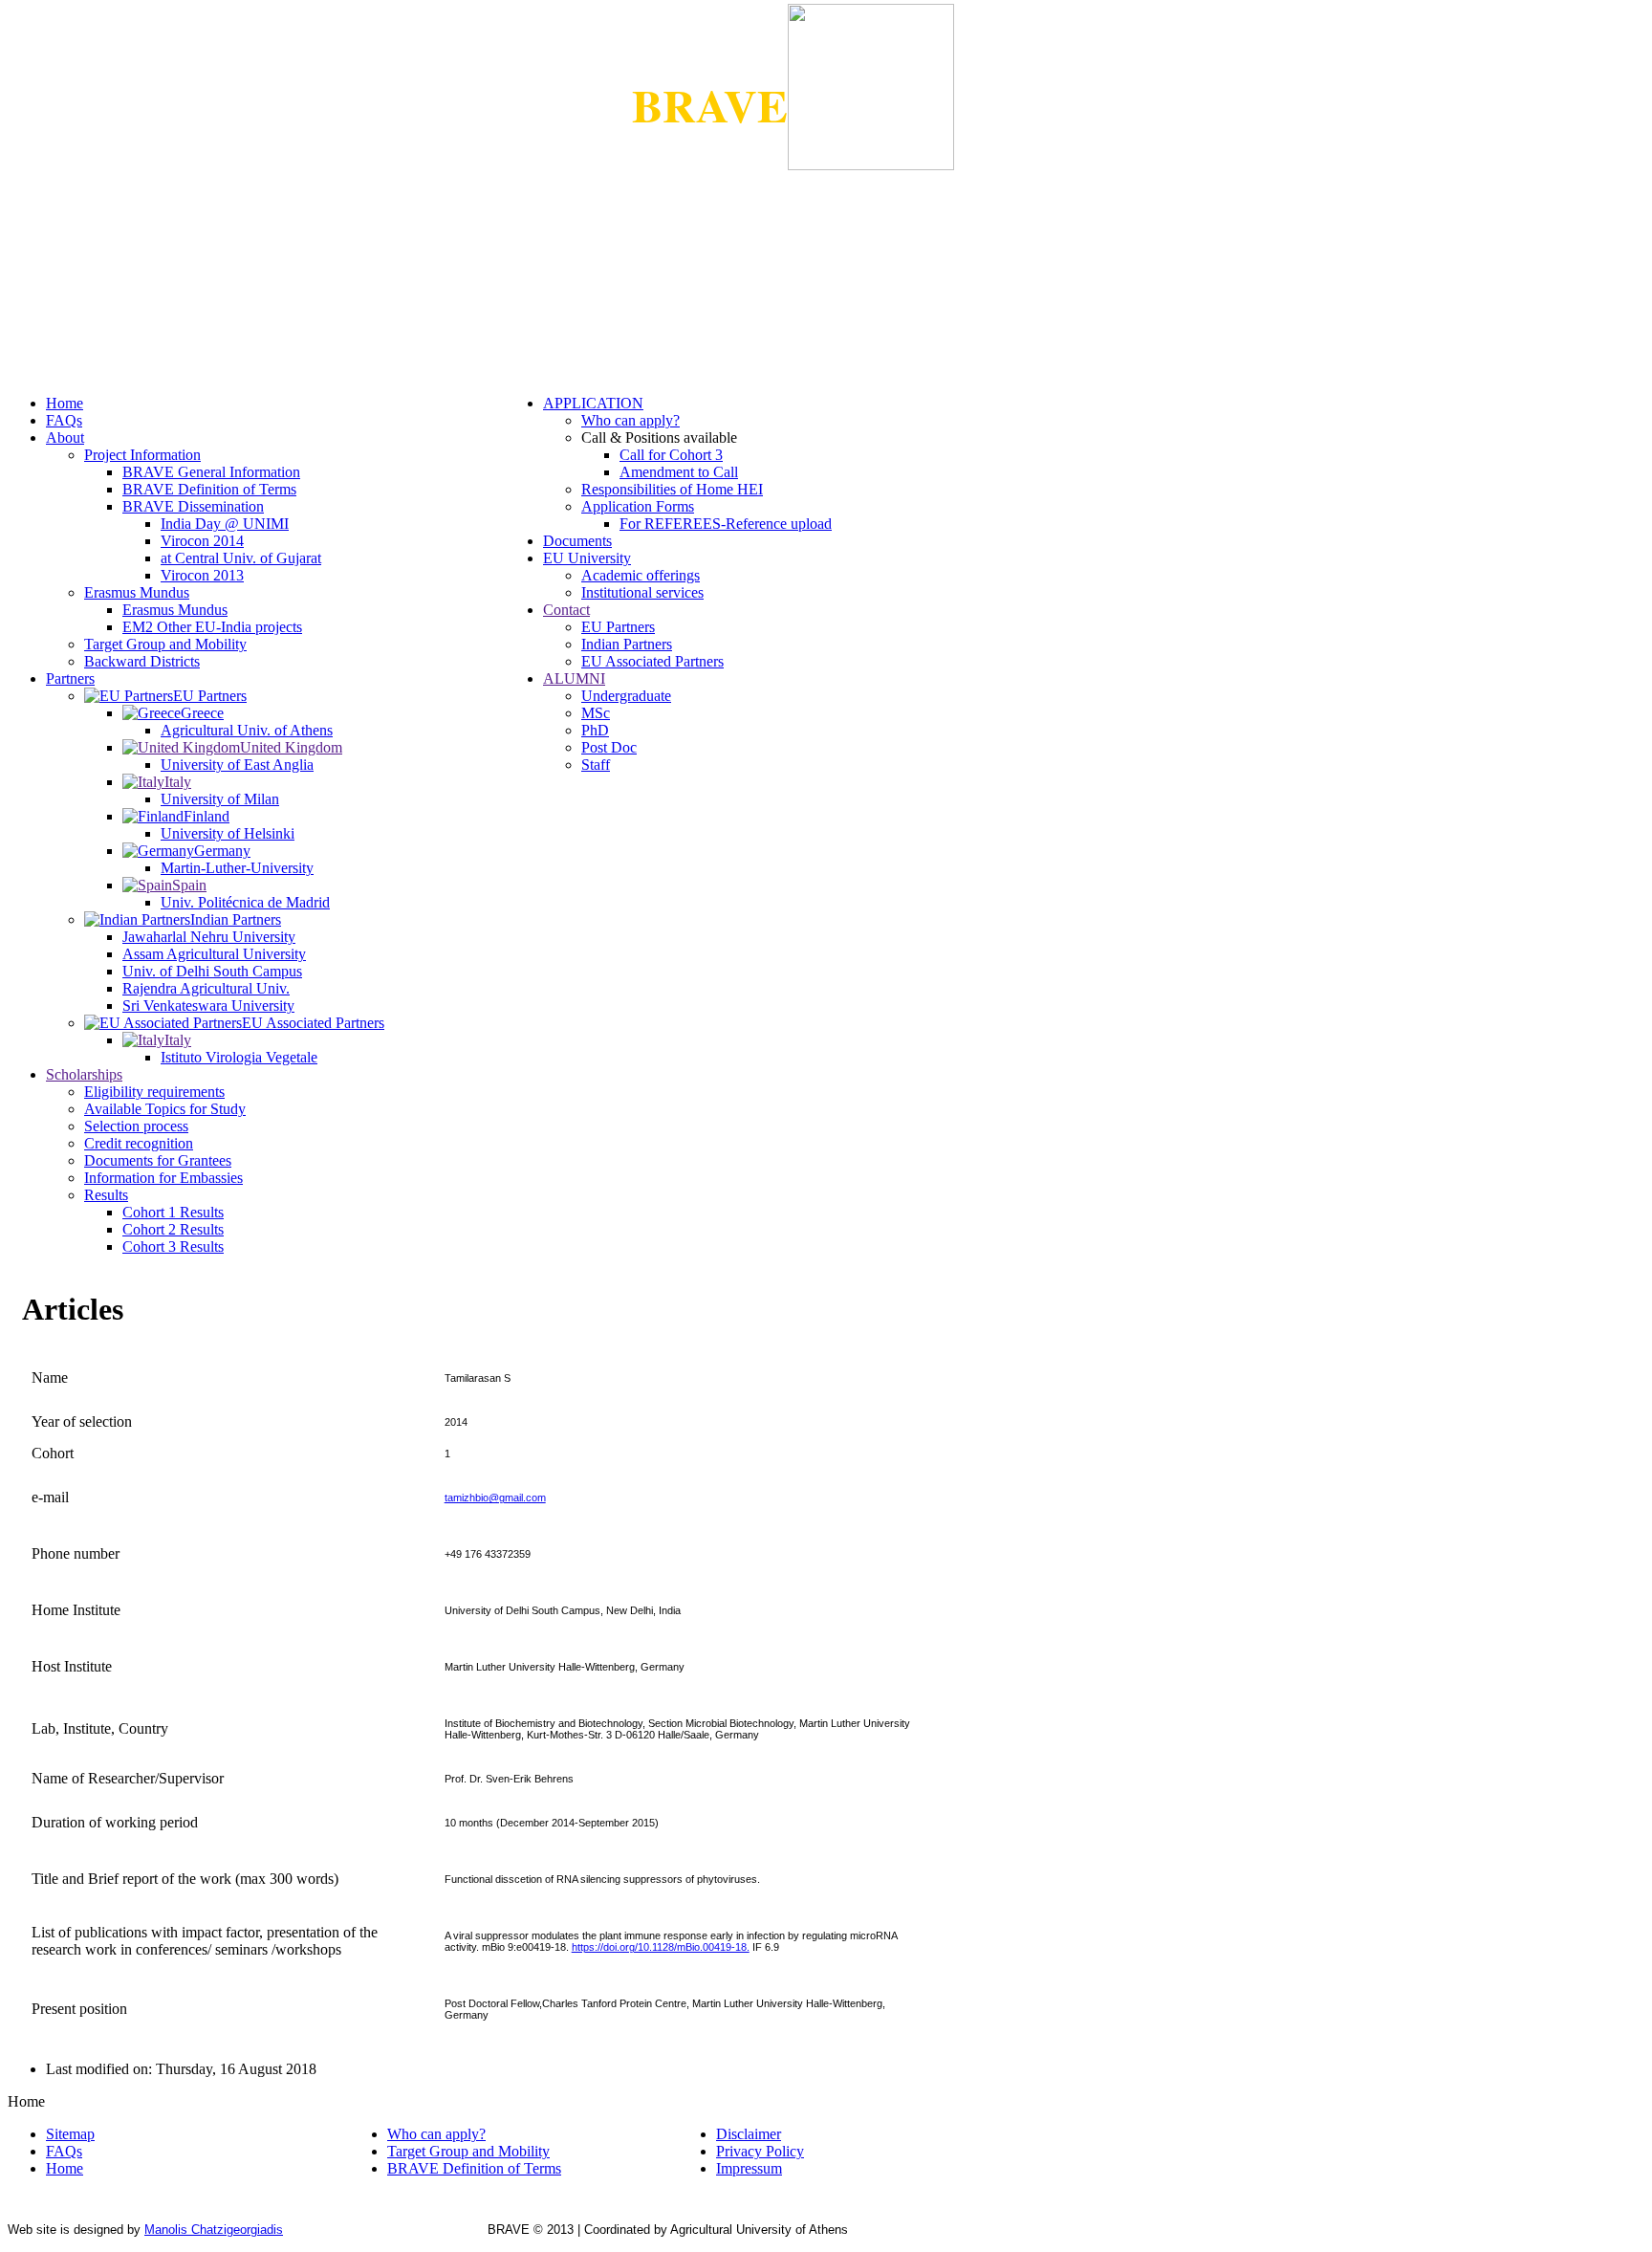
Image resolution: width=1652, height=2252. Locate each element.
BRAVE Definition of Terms (209, 489)
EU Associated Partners (652, 661)
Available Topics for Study (165, 1109)
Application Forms (638, 506)
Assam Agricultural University (214, 954)
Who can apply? (630, 420)
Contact (566, 610)
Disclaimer (749, 2134)
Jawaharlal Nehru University (209, 937)
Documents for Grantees (158, 1160)
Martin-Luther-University (237, 868)
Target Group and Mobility (165, 644)
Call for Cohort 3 (671, 455)
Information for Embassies (163, 1178)
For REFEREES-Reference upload (726, 524)
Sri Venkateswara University (208, 1006)
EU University (587, 558)
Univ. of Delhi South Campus (212, 971)
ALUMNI (574, 678)
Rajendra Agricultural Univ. (206, 988)
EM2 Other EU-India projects (212, 627)
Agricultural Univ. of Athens (247, 730)
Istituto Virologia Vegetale (239, 1057)
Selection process (136, 1126)
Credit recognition (139, 1143)
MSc (596, 713)
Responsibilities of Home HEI (672, 489)
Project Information (142, 455)
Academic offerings (641, 575)
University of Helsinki (228, 833)
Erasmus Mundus (137, 592)
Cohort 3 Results (173, 1246)
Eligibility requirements (154, 1092)
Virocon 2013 (202, 575)
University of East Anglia (237, 765)
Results (106, 1195)
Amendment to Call (679, 472)
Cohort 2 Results (173, 1229)
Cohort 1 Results (173, 1212)
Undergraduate (626, 696)
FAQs (64, 420)
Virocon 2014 (202, 541)
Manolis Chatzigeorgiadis (214, 2230)
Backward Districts (142, 661)
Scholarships (84, 1074)
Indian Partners (627, 644)
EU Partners (618, 627)
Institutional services (642, 592)
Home (65, 403)
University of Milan (220, 799)
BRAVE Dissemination (193, 506)
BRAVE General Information (211, 472)
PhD (595, 730)
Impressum (749, 2168)
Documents (577, 541)
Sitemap (70, 2134)
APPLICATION (593, 403)
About (65, 437)
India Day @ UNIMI (225, 524)
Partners (70, 678)
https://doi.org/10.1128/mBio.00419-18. (661, 1947)
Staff (596, 765)
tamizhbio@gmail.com (495, 1498)
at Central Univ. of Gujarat (241, 558)
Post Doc (609, 747)
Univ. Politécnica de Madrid (245, 902)
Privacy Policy (760, 2151)
